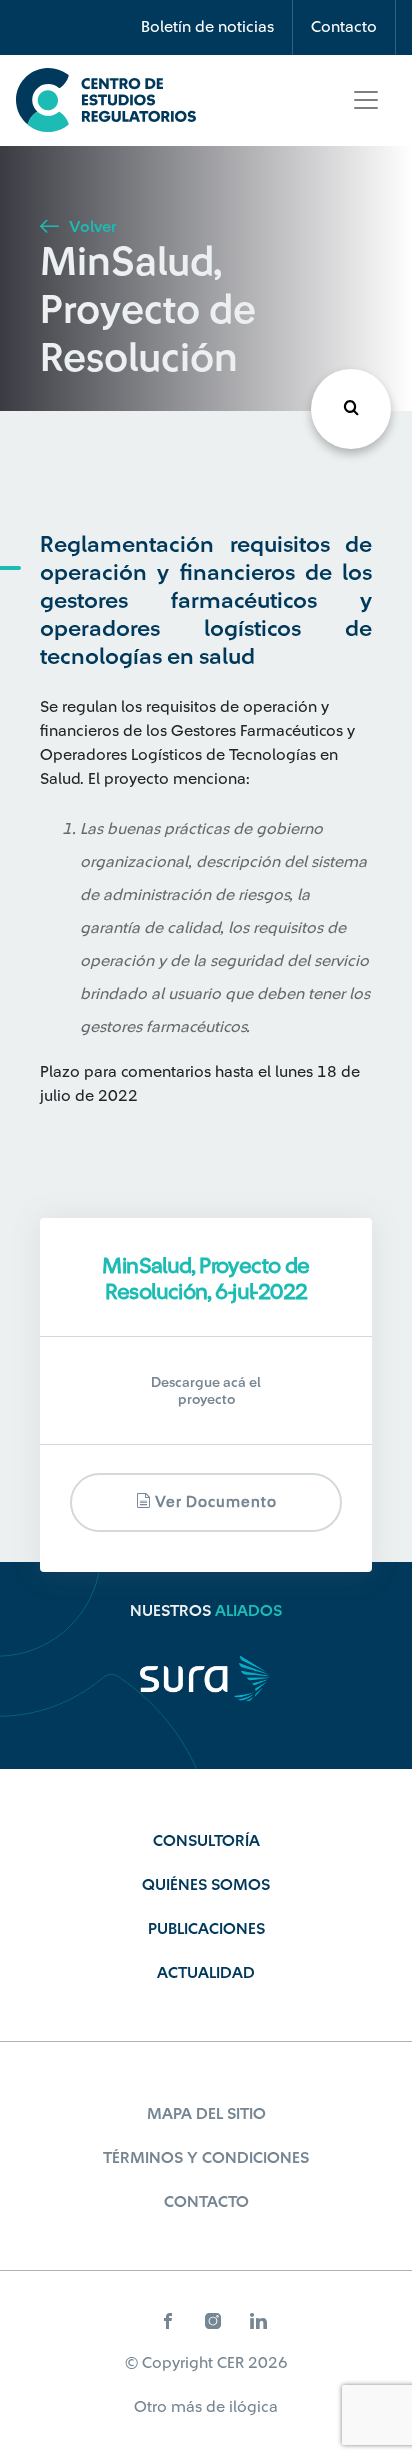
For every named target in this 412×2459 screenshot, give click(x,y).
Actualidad (206, 1973)
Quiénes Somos (206, 1885)
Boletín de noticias (207, 27)
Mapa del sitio (206, 2114)
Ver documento (214, 1502)
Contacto (344, 27)
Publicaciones (206, 1929)
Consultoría (206, 1841)
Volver (90, 227)
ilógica (253, 2407)
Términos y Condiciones (206, 2158)
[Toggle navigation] (366, 100)
